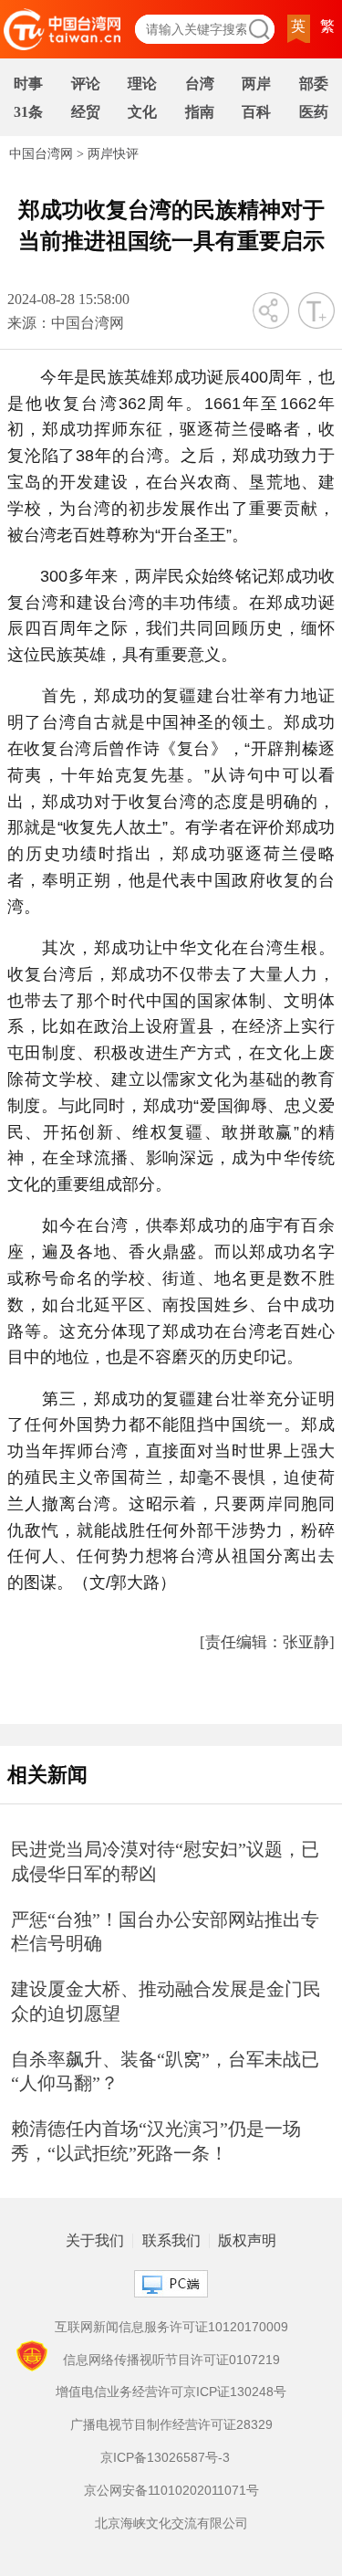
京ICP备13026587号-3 (165, 2457)
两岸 (256, 84)
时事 (28, 84)
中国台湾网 (41, 154)
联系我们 (171, 2241)
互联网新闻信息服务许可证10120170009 (171, 2327)
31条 (28, 112)
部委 (314, 84)
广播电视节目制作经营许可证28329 (171, 2424)
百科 (256, 112)
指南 (200, 112)
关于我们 (95, 2241)
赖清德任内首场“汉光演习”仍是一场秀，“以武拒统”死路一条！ (156, 2141)
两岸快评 (113, 154)
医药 (314, 112)
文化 (142, 112)
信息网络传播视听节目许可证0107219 (171, 2360)
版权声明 (247, 2241)
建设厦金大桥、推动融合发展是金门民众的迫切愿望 (166, 2001)
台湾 (200, 84)
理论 (142, 84)
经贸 (86, 112)
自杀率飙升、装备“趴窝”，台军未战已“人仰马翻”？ (165, 2071)
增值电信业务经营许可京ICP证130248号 (171, 2392)
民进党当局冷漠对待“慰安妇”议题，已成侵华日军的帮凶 (165, 1861)
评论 (86, 84)
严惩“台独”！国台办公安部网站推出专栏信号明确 (165, 1932)
